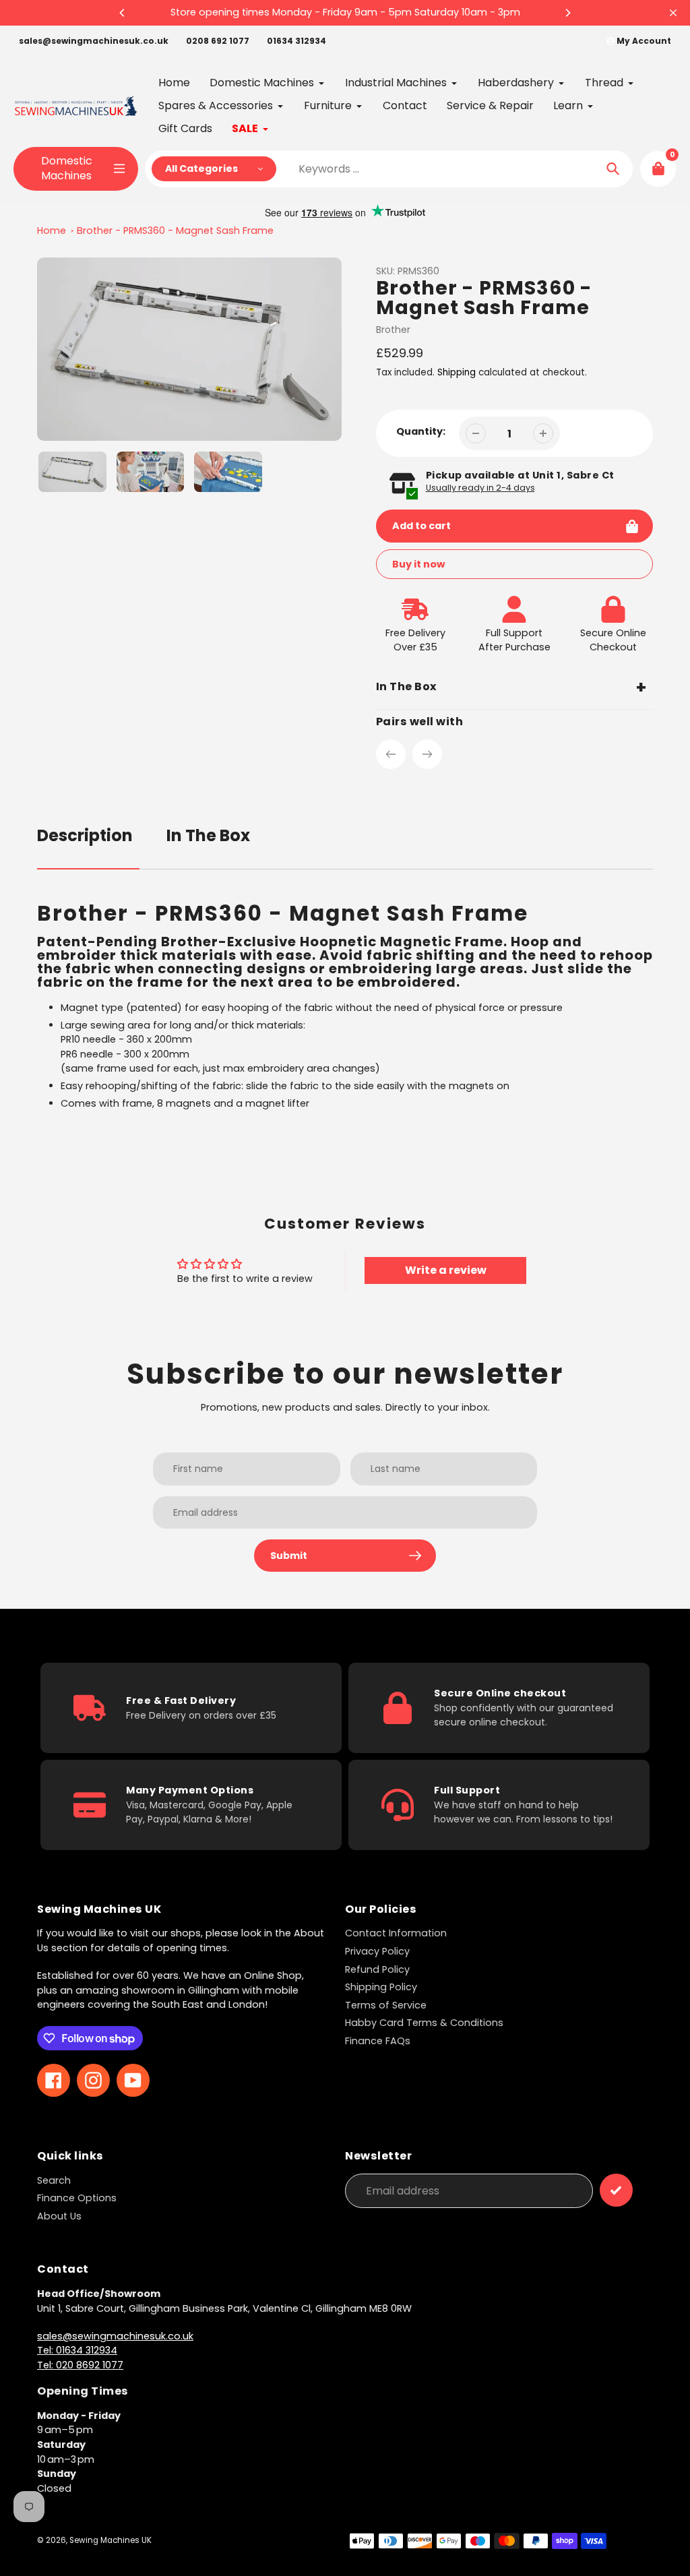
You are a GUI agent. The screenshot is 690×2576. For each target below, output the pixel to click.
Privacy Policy (377, 1951)
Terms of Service (386, 2005)
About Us (59, 2216)
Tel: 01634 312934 (77, 2350)
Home (52, 231)
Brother (393, 330)
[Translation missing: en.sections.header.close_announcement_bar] (673, 13)
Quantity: (421, 431)
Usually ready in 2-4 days (480, 488)
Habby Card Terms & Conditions (424, 2023)
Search (54, 2180)
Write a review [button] (446, 1270)
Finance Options (77, 2198)
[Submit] (616, 2190)
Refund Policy (377, 1969)
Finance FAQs (378, 2041)
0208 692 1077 (218, 41)
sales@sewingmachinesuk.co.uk (94, 41)
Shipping (457, 372)
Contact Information (396, 1933)
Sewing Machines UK (111, 2540)
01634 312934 (296, 41)
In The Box (208, 835)
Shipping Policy (381, 1987)
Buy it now (418, 564)
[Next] (567, 13)
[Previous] (123, 13)
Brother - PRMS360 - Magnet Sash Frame (175, 231)
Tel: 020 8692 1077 (80, 2365)
